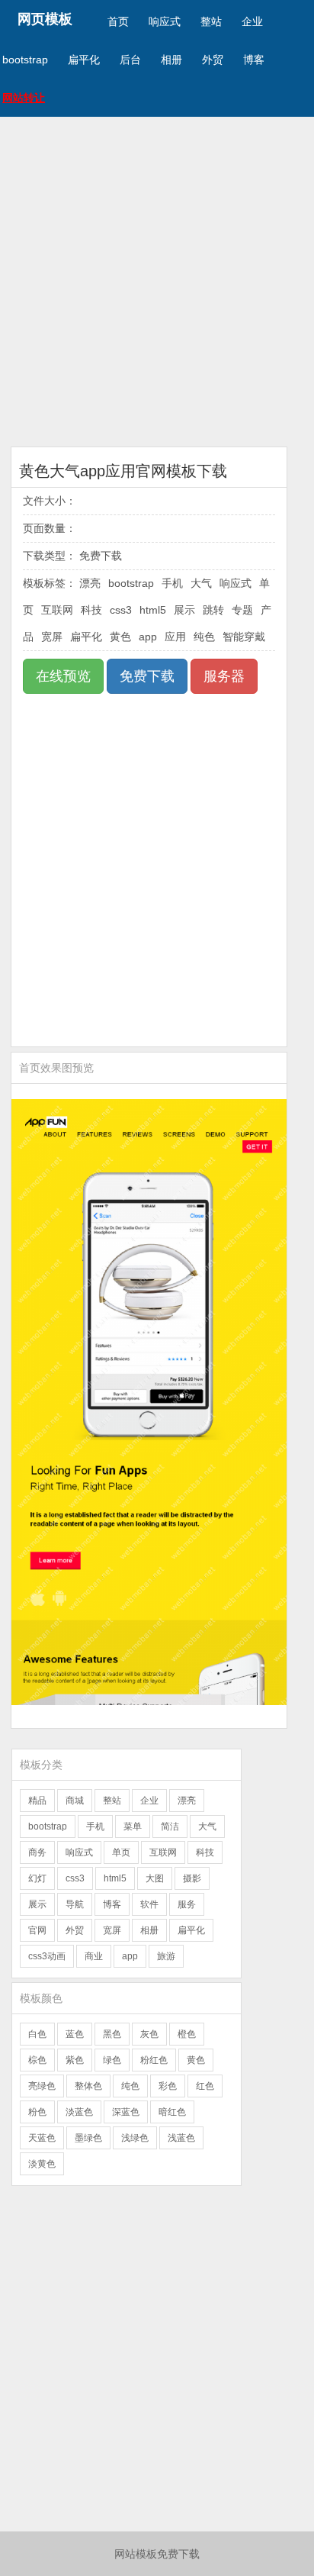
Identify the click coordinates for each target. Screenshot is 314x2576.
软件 (149, 1904)
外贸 (213, 60)
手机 (172, 583)
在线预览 (63, 676)
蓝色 (75, 2034)
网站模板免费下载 (157, 2554)
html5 (153, 610)
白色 (37, 2034)
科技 (91, 610)
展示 (184, 610)
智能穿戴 (244, 637)
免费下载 (147, 676)
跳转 (213, 610)
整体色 (88, 2086)
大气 (201, 583)
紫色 (75, 2060)
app (148, 637)
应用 (175, 637)
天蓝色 (42, 2138)
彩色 (168, 2086)
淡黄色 (42, 2164)
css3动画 (47, 1956)
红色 (205, 2086)
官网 (37, 1930)
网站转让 (24, 98)
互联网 (57, 610)
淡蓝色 (79, 2112)
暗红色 (172, 2112)
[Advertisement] (157, 282)
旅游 (166, 1956)
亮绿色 (42, 2086)
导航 (75, 1904)
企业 (252, 21)
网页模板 (45, 19)
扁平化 (84, 60)
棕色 (37, 2060)
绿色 (112, 2060)
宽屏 (52, 637)
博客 (254, 60)
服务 (187, 1904)
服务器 (224, 676)
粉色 (37, 2112)
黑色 (112, 2034)
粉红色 (154, 2060)
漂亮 (90, 583)
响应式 (165, 21)
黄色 (120, 637)
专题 (242, 610)
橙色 (187, 2034)
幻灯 (37, 1878)
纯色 (204, 637)
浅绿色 (135, 2138)
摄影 (192, 1878)
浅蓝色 (181, 2138)
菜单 (133, 1826)
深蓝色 (126, 2112)
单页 (121, 1852)
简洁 (170, 1826)
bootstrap (25, 60)
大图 (155, 1878)
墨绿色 (88, 2138)
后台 (130, 60)
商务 (37, 1852)
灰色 (149, 2034)
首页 (118, 21)
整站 (211, 21)
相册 (171, 60)
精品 (37, 1801)
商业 (94, 1956)
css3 (121, 610)
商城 (75, 1801)
